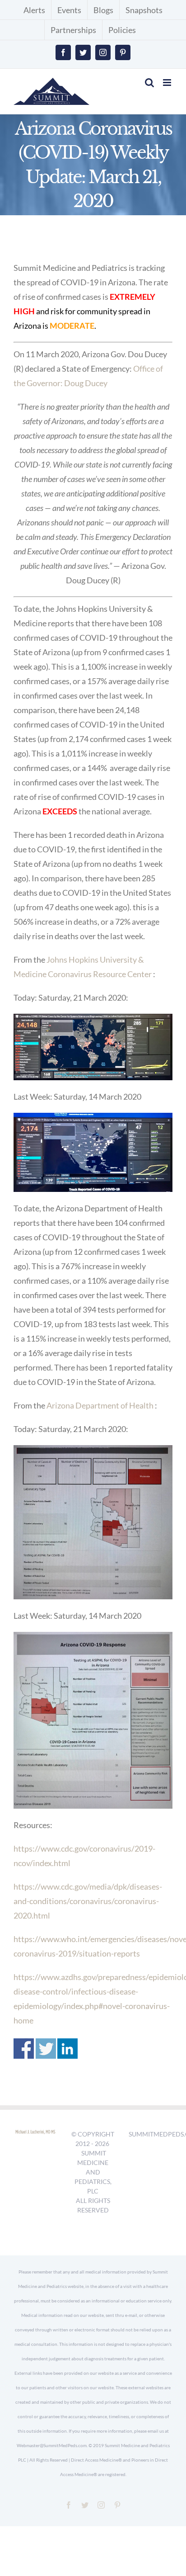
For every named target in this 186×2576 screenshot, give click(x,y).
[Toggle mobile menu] (168, 83)
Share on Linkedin (67, 2049)
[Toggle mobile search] (149, 83)
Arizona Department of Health (100, 1405)
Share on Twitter (46, 2049)
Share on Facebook (24, 2049)
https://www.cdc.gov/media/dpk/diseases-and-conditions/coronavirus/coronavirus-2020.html (88, 1901)
